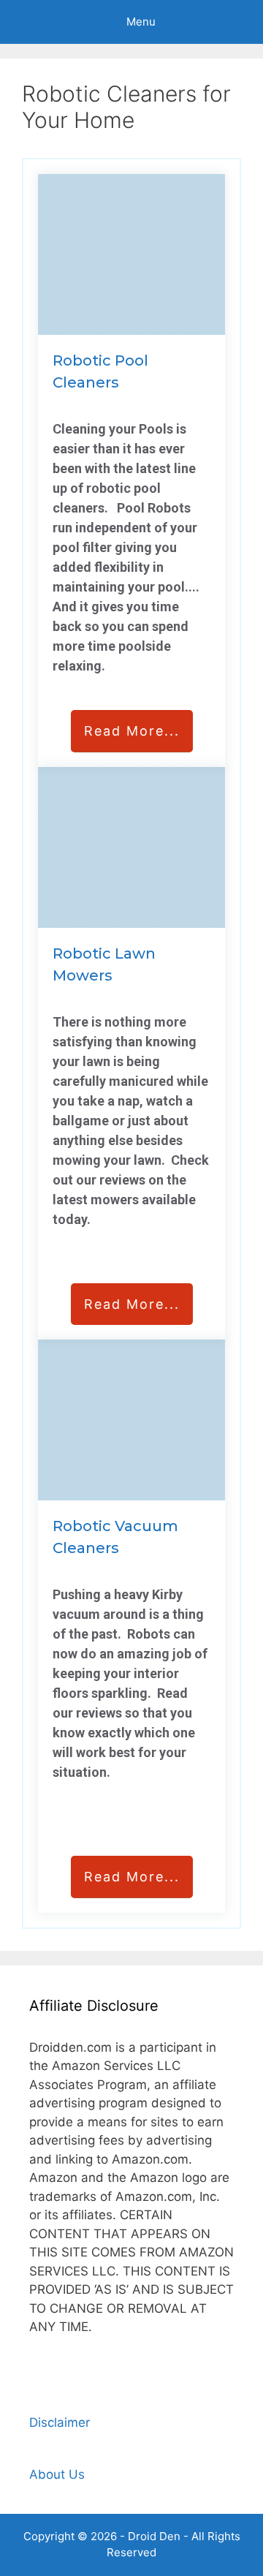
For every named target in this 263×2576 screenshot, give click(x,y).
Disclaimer (60, 2422)
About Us (57, 2474)
